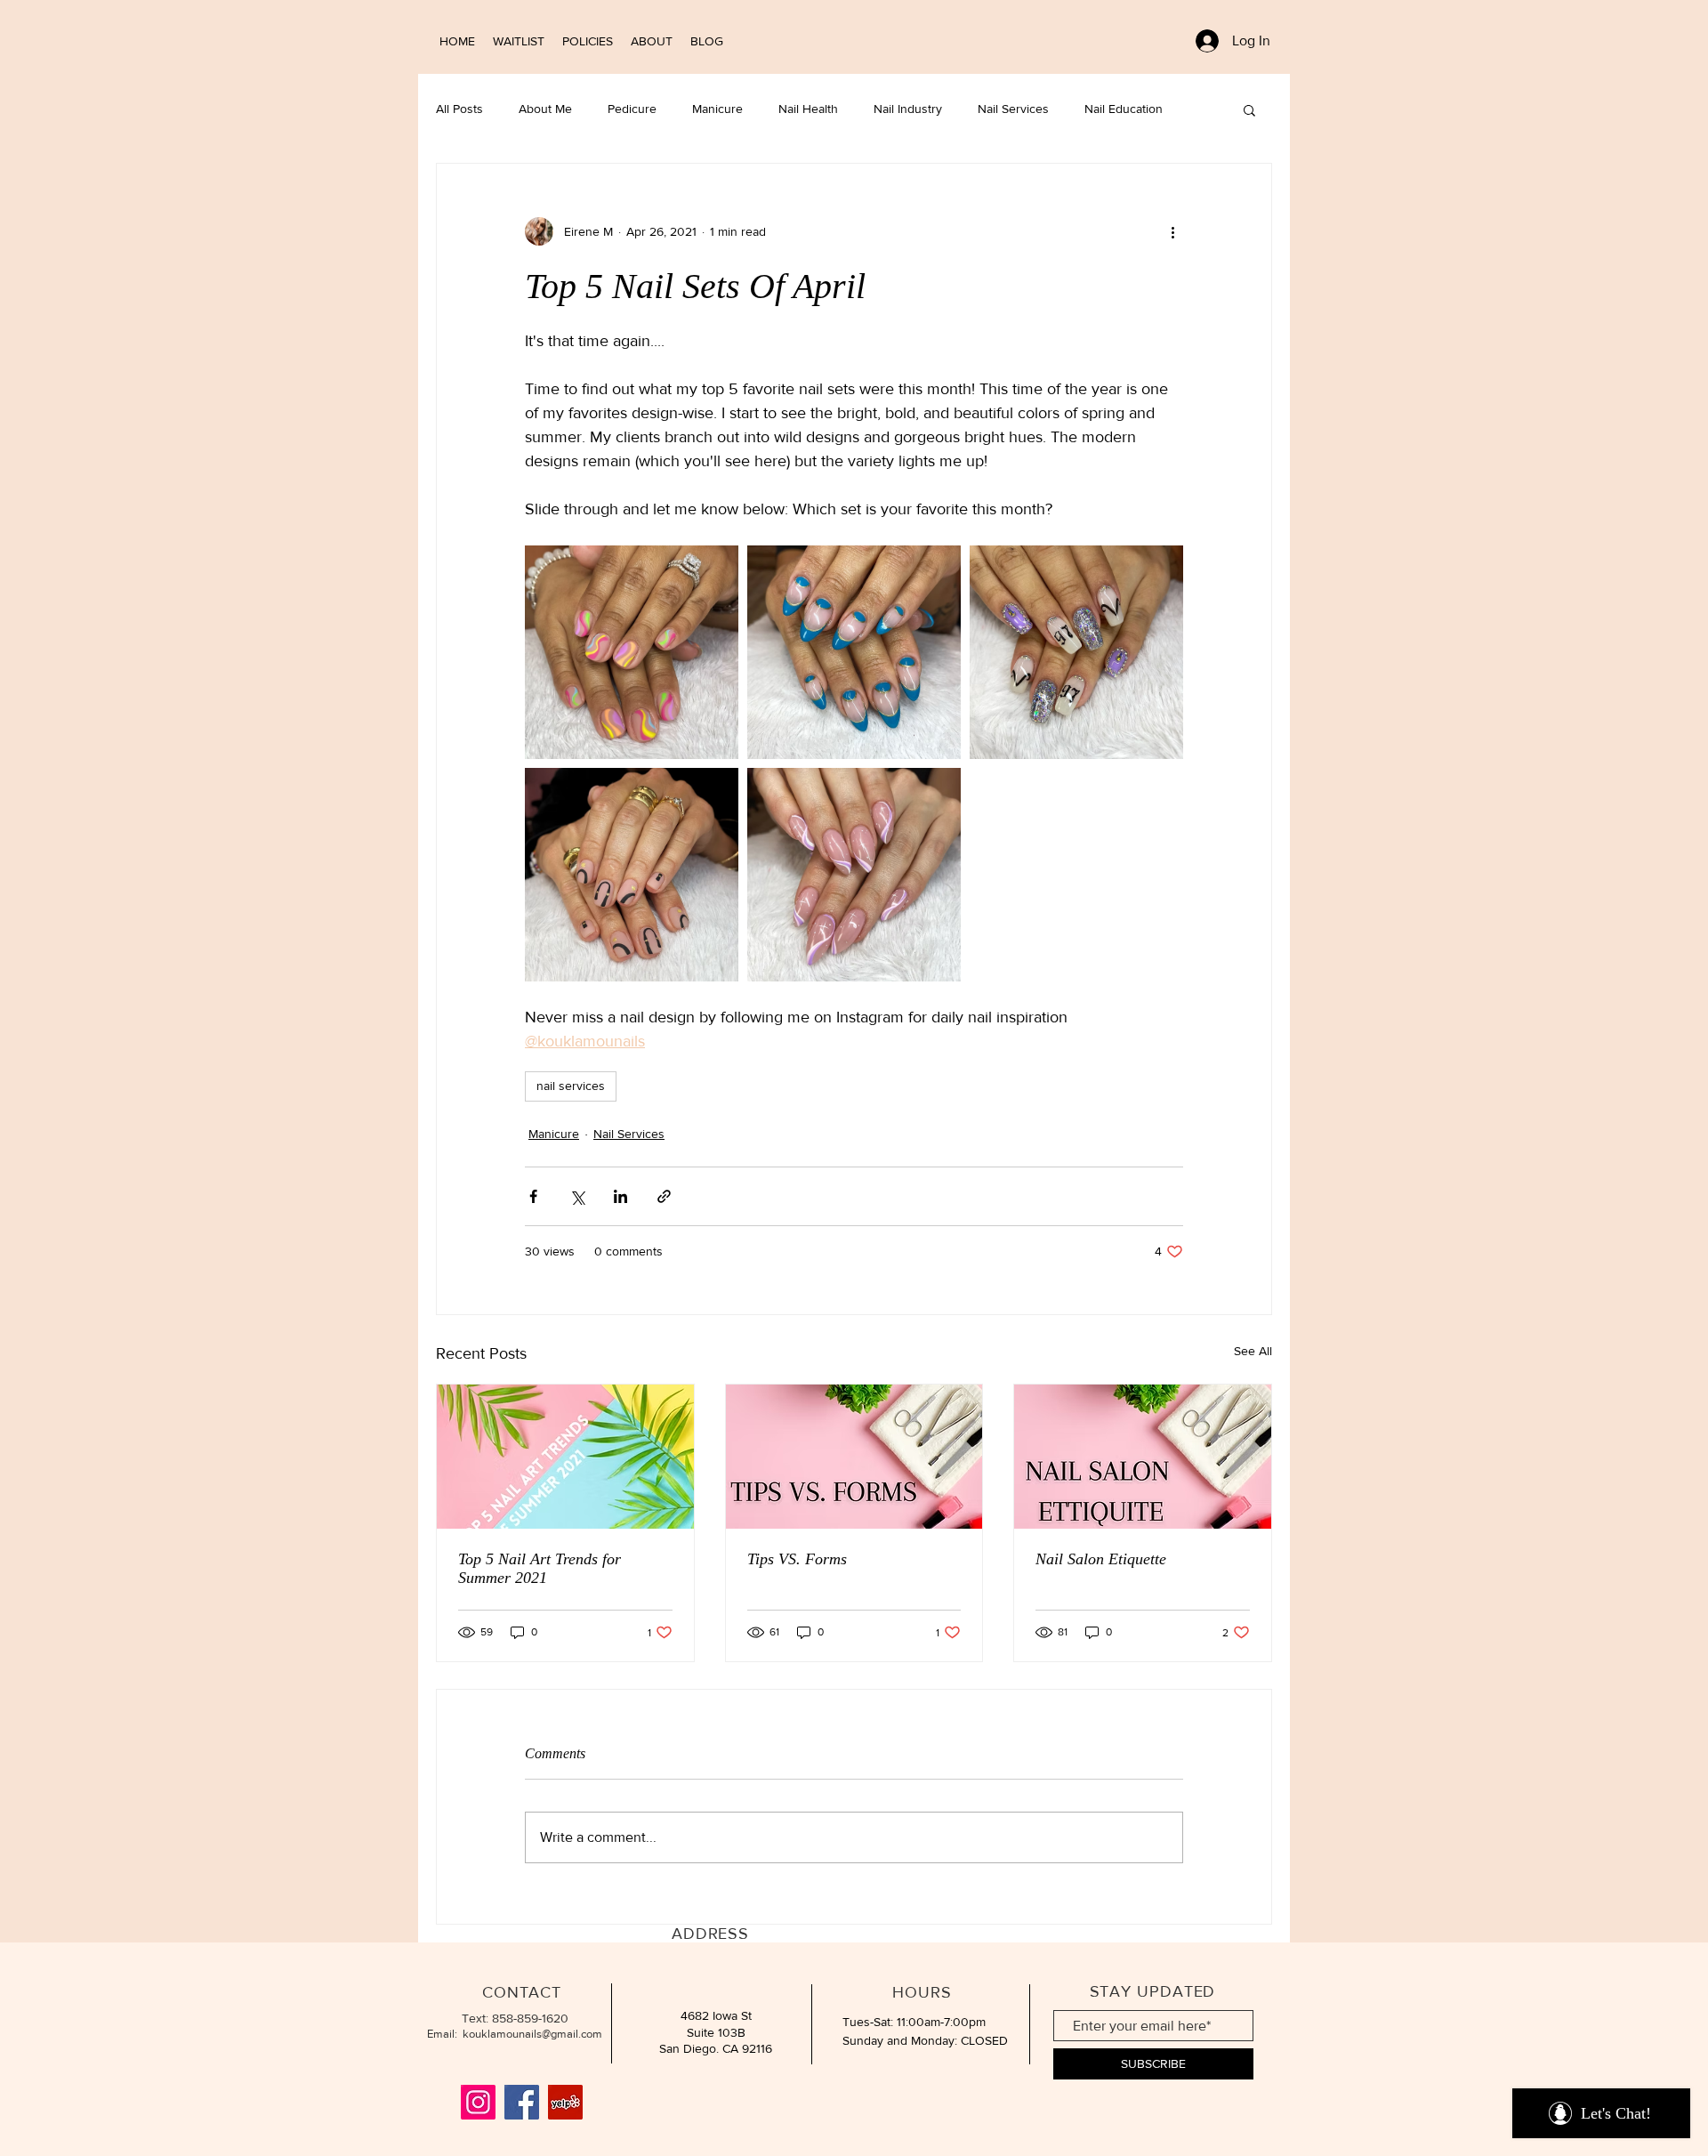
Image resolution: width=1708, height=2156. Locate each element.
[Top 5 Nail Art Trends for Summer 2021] (565, 1457)
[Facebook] (522, 2102)
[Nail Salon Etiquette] (1143, 1457)
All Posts (459, 109)
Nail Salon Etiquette (1101, 1559)
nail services (571, 1086)
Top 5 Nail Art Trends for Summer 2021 (540, 1568)
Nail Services (1013, 109)
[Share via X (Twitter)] (577, 1196)
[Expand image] (632, 652)
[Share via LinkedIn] (620, 1196)
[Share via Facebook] (533, 1196)
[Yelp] (565, 2102)
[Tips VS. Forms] (854, 1457)
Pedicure (632, 109)
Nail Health (808, 109)
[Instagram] (478, 2102)
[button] (1249, 109)
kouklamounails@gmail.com (532, 2034)
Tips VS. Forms (797, 1559)
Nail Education (1124, 109)
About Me (545, 109)
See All (1253, 1351)
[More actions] (1172, 231)
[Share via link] (664, 1196)
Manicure (717, 109)
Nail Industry (908, 109)
